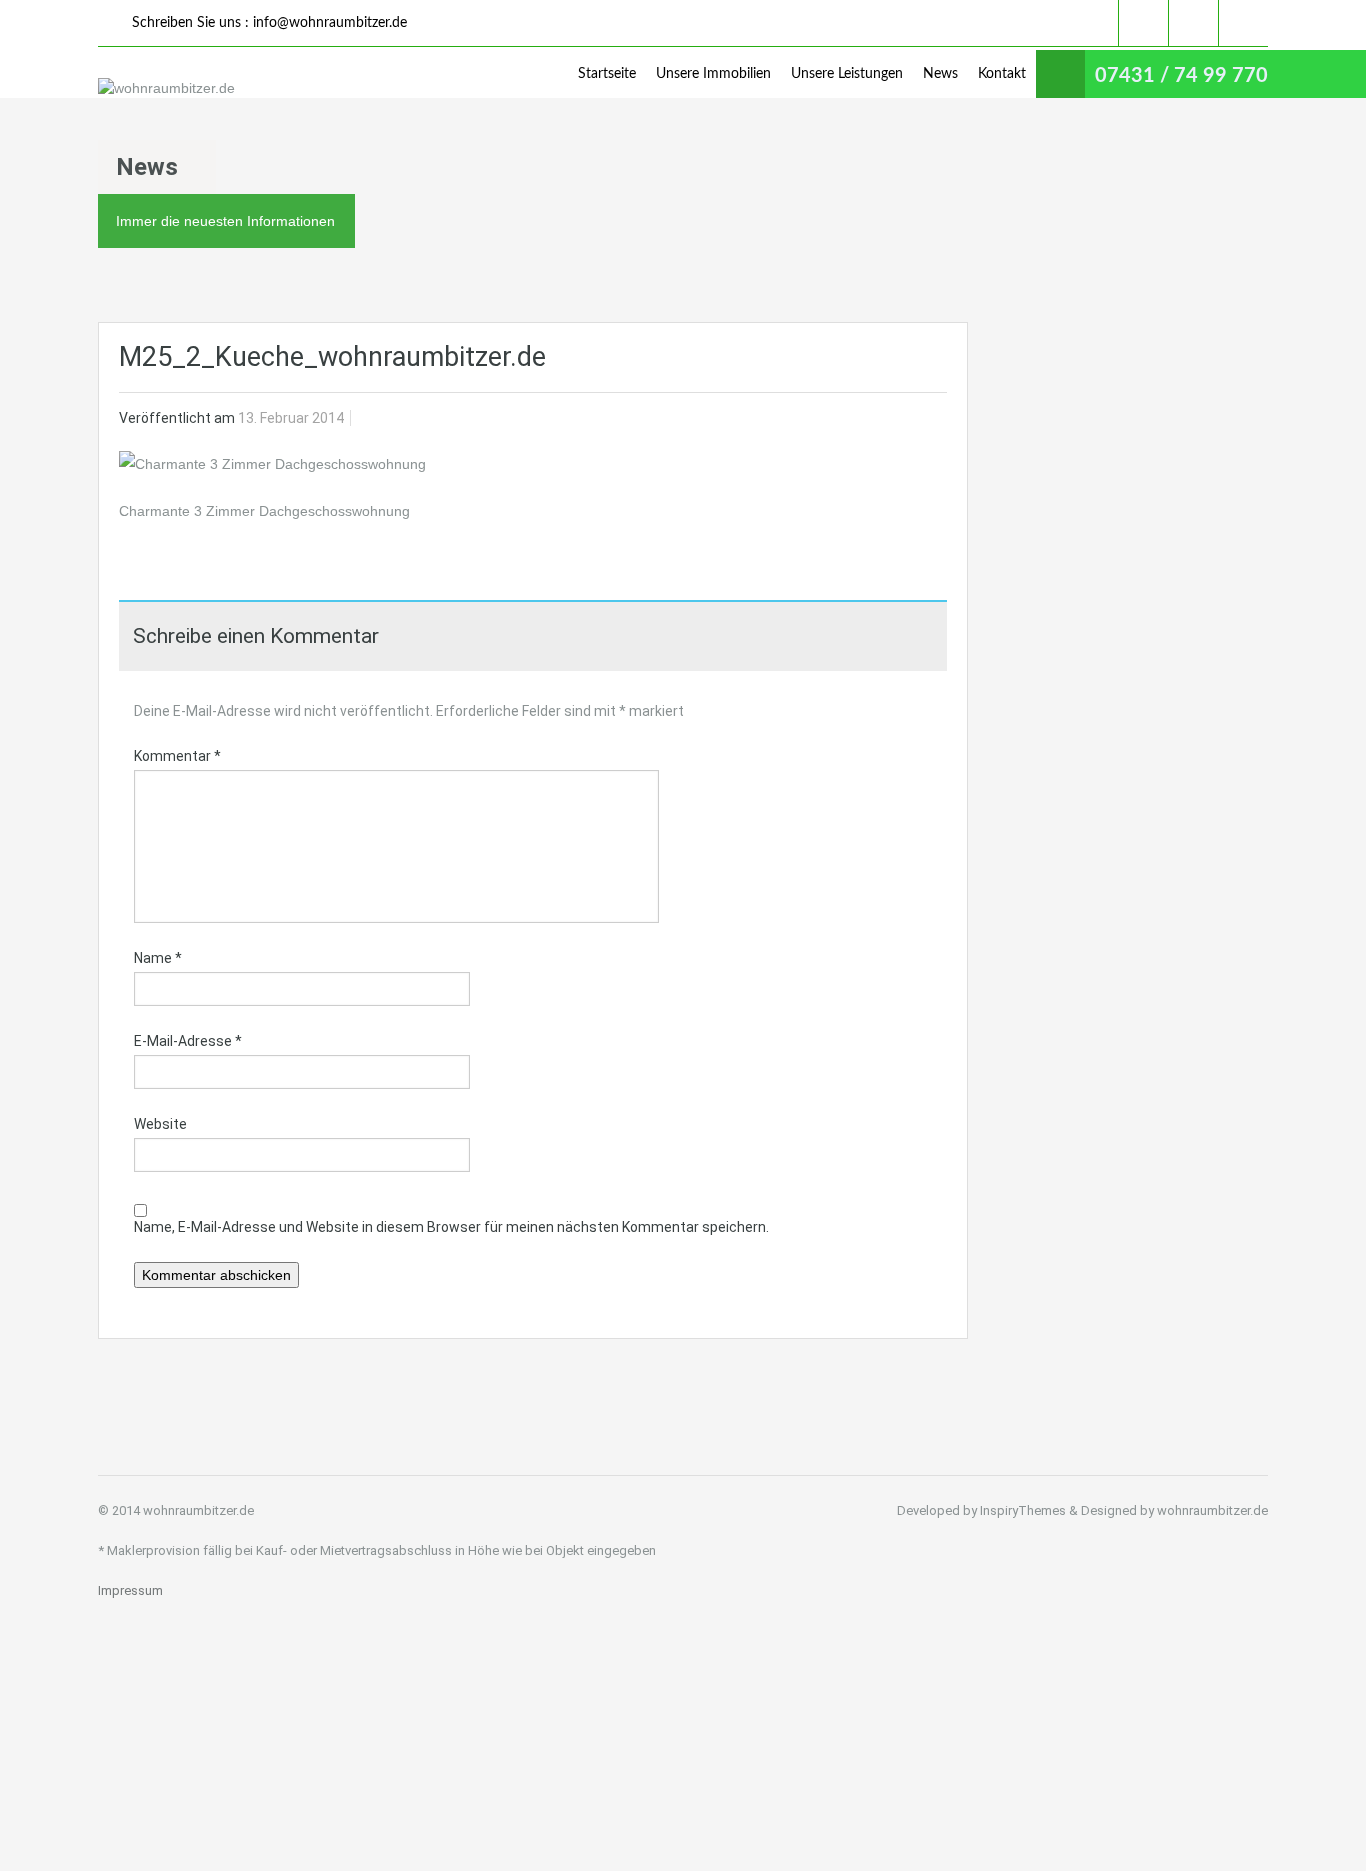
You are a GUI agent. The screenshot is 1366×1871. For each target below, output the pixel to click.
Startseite (607, 74)
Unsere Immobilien (713, 74)
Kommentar (177, 756)
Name (158, 958)
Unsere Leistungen (847, 74)
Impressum (130, 1590)
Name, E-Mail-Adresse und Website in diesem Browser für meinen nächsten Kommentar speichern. (451, 1227)
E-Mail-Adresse (188, 1041)
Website (160, 1124)
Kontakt (1002, 74)
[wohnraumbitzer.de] (166, 87)
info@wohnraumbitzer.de (330, 23)
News (940, 74)
